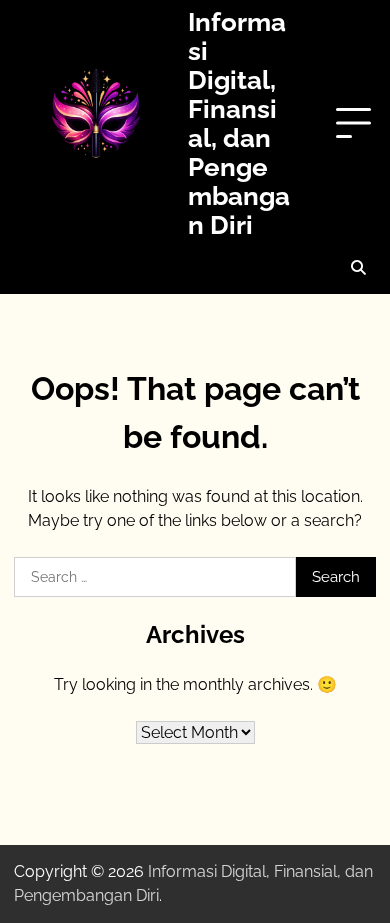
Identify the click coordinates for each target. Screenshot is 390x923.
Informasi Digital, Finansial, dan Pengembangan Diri (239, 123)
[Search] (358, 268)
